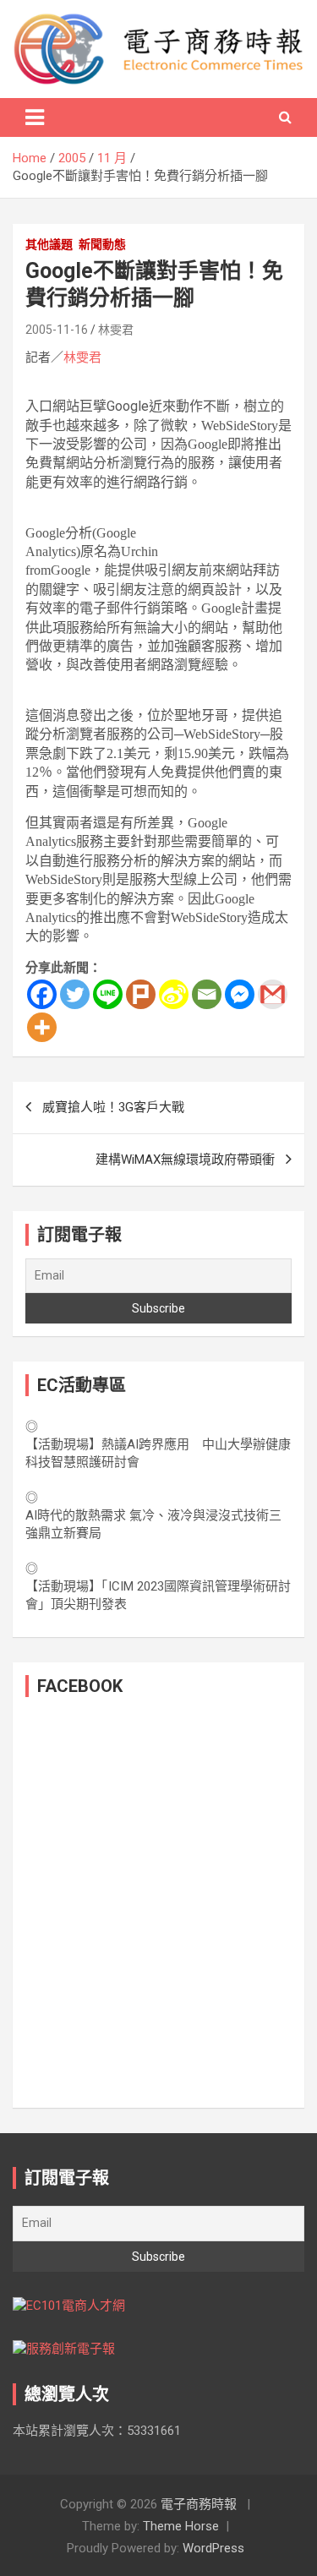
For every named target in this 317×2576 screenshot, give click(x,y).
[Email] (207, 994)
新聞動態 (102, 244)
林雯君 (116, 330)
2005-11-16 (57, 330)
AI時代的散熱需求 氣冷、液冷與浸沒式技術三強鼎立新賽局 (153, 1524)
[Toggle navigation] (35, 117)
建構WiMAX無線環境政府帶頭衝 (185, 1160)
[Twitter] (75, 994)
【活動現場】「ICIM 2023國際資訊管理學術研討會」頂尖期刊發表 (158, 1595)
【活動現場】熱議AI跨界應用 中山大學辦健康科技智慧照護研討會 (158, 1453)
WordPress (213, 2548)
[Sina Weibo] (174, 994)
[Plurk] (141, 994)
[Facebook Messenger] (240, 994)
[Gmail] (273, 994)
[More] (42, 1027)
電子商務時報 (199, 2504)
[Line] (108, 994)
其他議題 (49, 244)
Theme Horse (181, 2526)
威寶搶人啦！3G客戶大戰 (113, 1107)
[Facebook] (42, 994)
